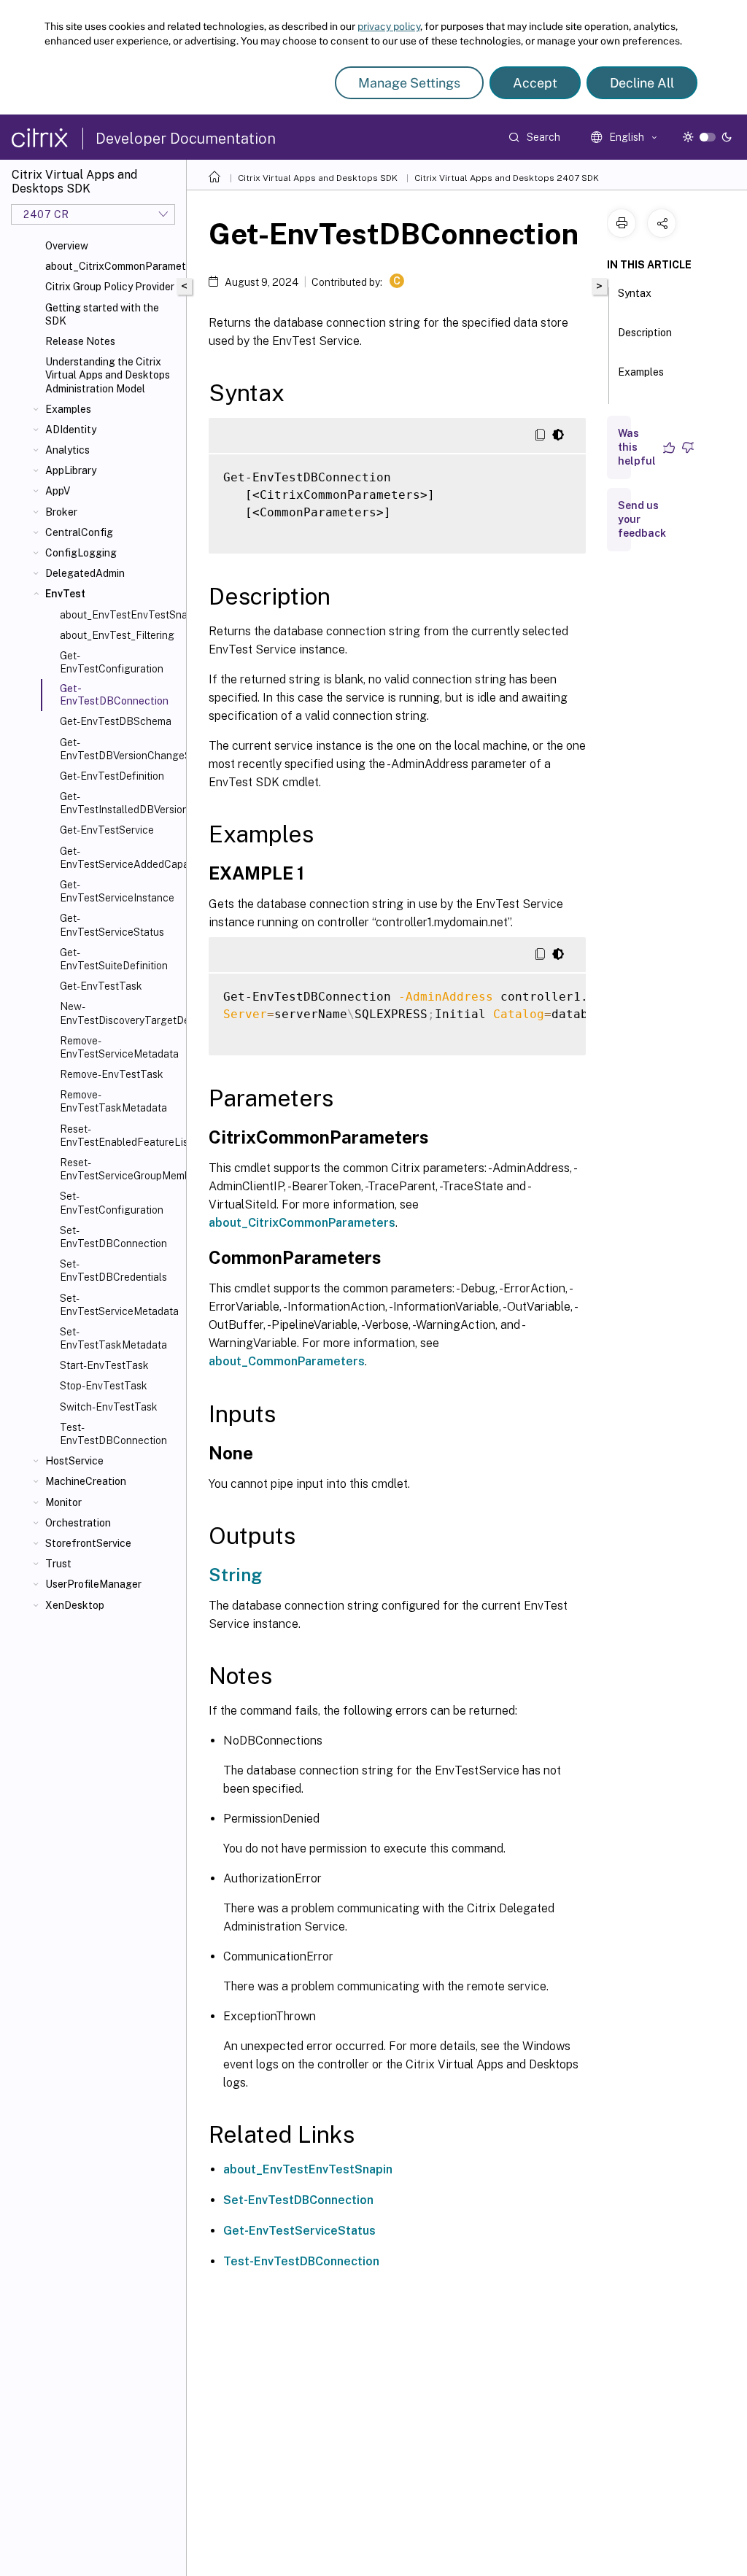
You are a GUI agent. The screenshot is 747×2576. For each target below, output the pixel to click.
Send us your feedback (642, 519)
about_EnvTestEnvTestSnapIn (120, 615)
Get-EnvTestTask (101, 986)
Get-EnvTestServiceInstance (117, 891)
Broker (61, 512)
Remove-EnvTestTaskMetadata (113, 1101)
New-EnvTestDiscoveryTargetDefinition (120, 1013)
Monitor (63, 1502)
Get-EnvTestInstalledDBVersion (120, 803)
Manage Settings (409, 83)
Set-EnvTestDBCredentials (113, 1270)
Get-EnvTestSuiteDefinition (114, 959)
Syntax (635, 293)
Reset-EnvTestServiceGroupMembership (120, 1169)
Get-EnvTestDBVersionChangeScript (120, 749)
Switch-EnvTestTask (109, 1407)
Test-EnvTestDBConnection (113, 1434)
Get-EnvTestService (107, 830)
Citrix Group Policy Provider (110, 287)
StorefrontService (88, 1543)
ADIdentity (71, 430)
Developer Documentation (186, 139)
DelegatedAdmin (85, 573)
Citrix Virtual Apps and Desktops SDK (318, 178)
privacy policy (389, 26)
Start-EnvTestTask (104, 1365)
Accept (535, 83)
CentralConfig (79, 532)
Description (645, 333)
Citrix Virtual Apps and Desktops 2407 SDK (507, 178)
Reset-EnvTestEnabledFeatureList (120, 1136)
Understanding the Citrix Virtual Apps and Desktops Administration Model (108, 375)
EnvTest (65, 594)
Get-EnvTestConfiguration (112, 662)
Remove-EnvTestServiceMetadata (119, 1047)
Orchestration (78, 1523)
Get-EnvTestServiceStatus (112, 925)
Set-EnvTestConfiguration (112, 1203)
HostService (74, 1461)
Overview (67, 246)
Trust (58, 1564)
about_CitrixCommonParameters (113, 266)
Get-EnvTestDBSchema (116, 721)
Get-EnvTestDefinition (112, 776)
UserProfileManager (93, 1584)
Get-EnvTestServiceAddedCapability (120, 858)
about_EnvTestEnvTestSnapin (308, 2169)
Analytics (67, 450)
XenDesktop (75, 1605)
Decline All (642, 83)
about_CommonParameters (287, 1361)
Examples (68, 409)
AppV (58, 491)
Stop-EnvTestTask (104, 1386)
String (235, 1575)
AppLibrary (71, 470)
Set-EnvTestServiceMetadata (119, 1305)
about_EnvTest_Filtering (117, 635)
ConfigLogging (81, 553)
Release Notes (80, 341)
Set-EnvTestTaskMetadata (113, 1338)
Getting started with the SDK (102, 314)
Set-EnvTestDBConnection (113, 1237)
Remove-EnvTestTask (112, 1074)
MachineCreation (86, 1481)
